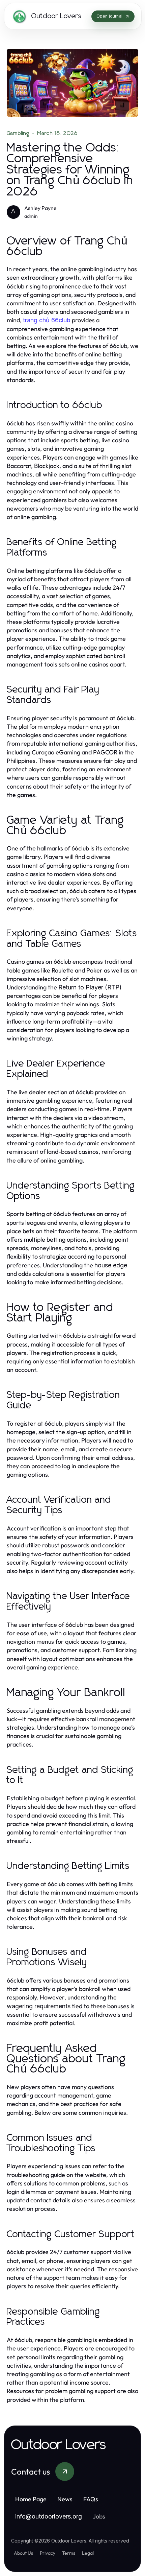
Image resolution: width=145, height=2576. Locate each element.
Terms (69, 2553)
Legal (88, 2553)
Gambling (18, 133)
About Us (23, 2553)
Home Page (31, 2499)
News (65, 2499)
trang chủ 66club (47, 320)
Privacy (48, 2553)
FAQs (91, 2499)
